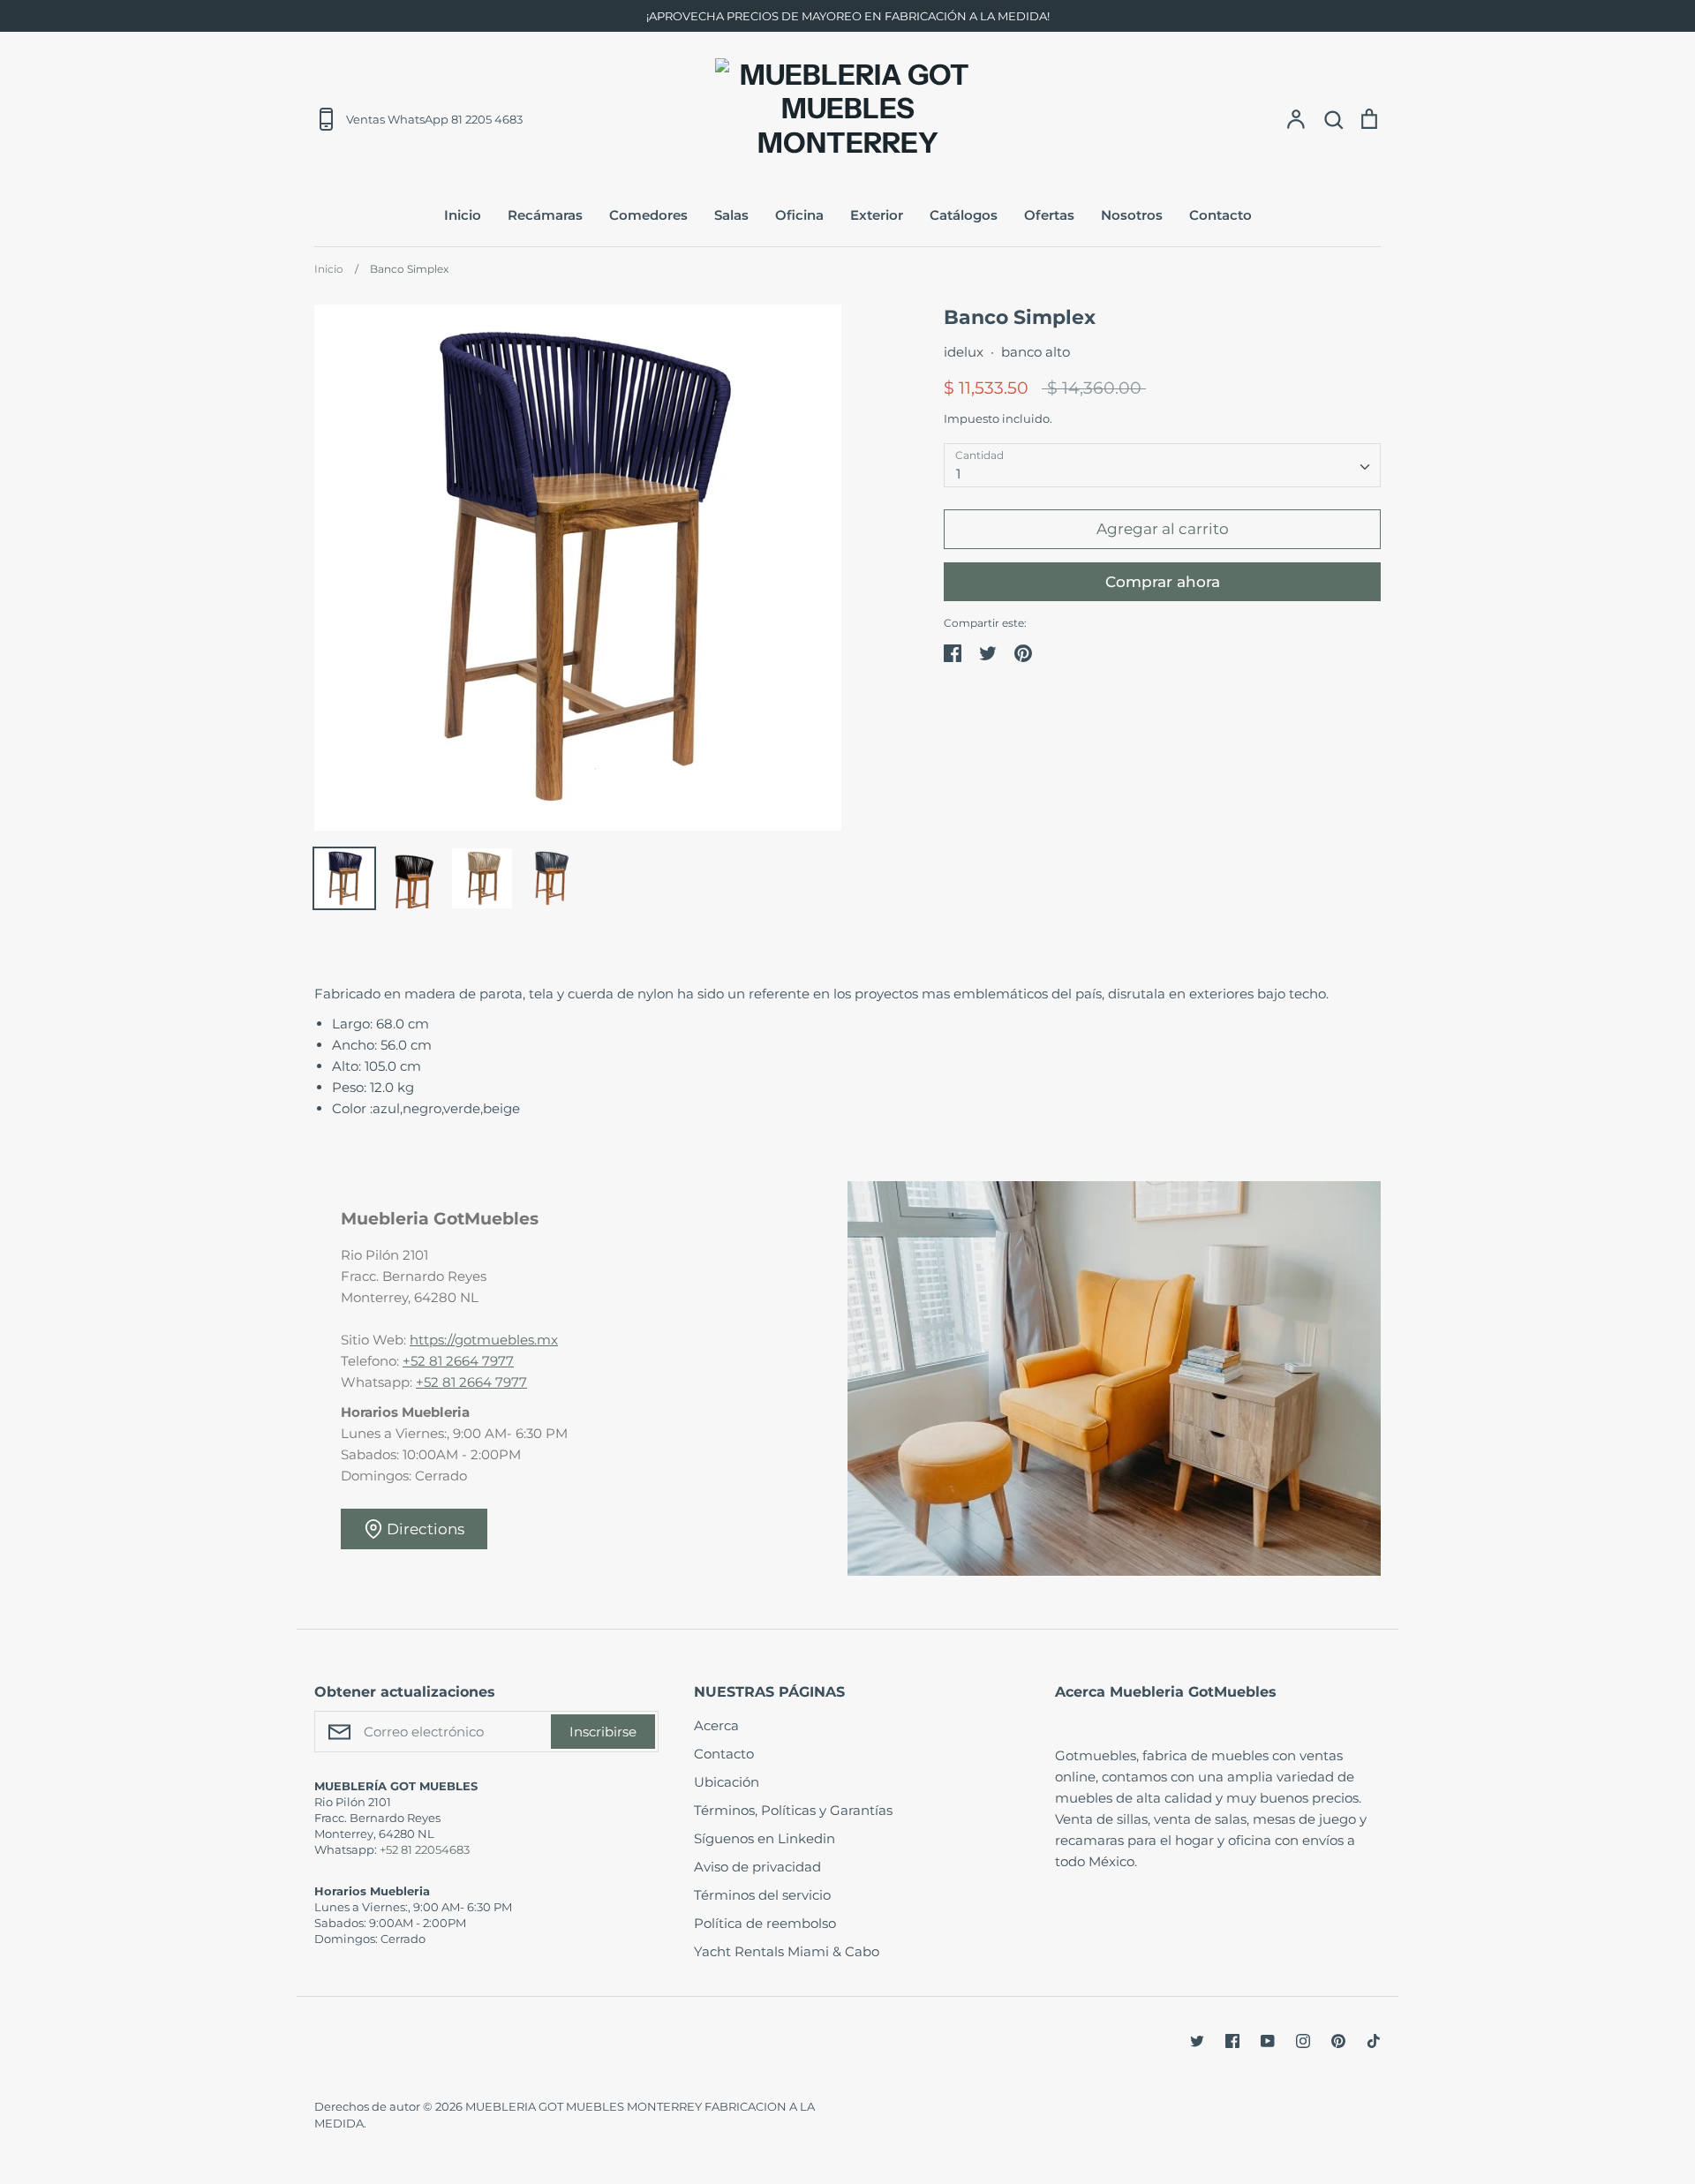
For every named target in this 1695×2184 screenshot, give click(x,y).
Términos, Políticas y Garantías (793, 1810)
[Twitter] (1197, 2041)
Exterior (877, 215)
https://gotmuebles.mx (484, 1340)
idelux (964, 352)
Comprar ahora (1163, 582)
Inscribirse (603, 1732)
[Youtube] (1268, 2041)
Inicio (463, 215)
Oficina (799, 215)
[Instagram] (1303, 2041)
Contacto (1220, 215)
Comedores (648, 215)
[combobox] (1162, 465)
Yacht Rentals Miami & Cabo (787, 1951)
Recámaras (545, 215)
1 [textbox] (958, 474)
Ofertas (1049, 215)
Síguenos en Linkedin (765, 1838)
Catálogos (964, 215)
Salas (731, 215)
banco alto (1036, 352)
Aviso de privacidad (757, 1867)
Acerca (716, 1725)
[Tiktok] (1374, 2041)
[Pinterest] (1338, 2041)
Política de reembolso (765, 1923)
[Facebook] (1232, 2041)
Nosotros (1132, 215)
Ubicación (727, 1782)
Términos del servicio (762, 1895)
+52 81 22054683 (425, 1849)
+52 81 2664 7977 (458, 1361)
